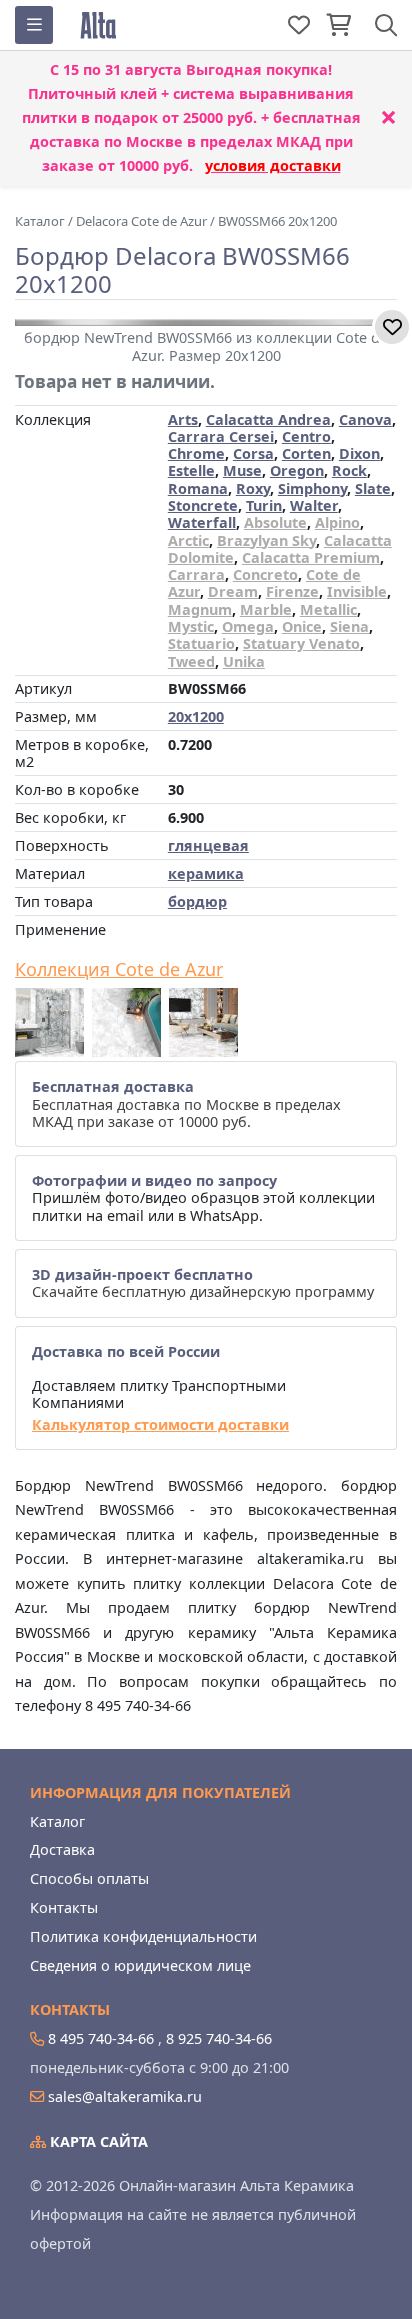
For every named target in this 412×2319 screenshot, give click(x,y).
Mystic (191, 626)
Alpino (337, 522)
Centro (306, 436)
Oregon (297, 470)
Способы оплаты (89, 1878)
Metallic (328, 609)
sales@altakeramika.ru (125, 2096)
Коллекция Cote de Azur (119, 970)
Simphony (312, 488)
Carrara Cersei (221, 436)
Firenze (292, 591)
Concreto (265, 574)
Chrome (196, 453)
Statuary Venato (301, 643)
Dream (233, 591)
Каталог (57, 1821)
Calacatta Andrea (268, 419)
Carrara (196, 574)
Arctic (188, 540)
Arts (183, 419)
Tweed (191, 661)
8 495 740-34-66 (101, 2038)
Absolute (275, 522)
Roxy (253, 488)
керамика (206, 873)
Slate (373, 488)
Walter (314, 505)
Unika (244, 661)
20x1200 (196, 716)
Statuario (201, 643)
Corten (306, 453)
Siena (349, 626)
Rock (349, 470)
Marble (266, 609)
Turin (264, 505)
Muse (242, 470)
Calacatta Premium (311, 557)
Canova (365, 419)
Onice (302, 626)
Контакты (64, 1907)
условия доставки (273, 165)
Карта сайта (97, 2141)
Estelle (191, 470)
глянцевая (208, 845)
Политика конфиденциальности (143, 1936)
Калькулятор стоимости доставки (160, 1424)
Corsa (253, 453)
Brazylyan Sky (266, 540)
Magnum (200, 609)
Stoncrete (203, 505)
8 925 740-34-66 (219, 2038)
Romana (198, 488)
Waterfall (202, 522)
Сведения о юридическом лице (140, 1965)
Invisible (357, 591)
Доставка (62, 1849)
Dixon (359, 453)
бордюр (197, 901)
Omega (248, 626)
